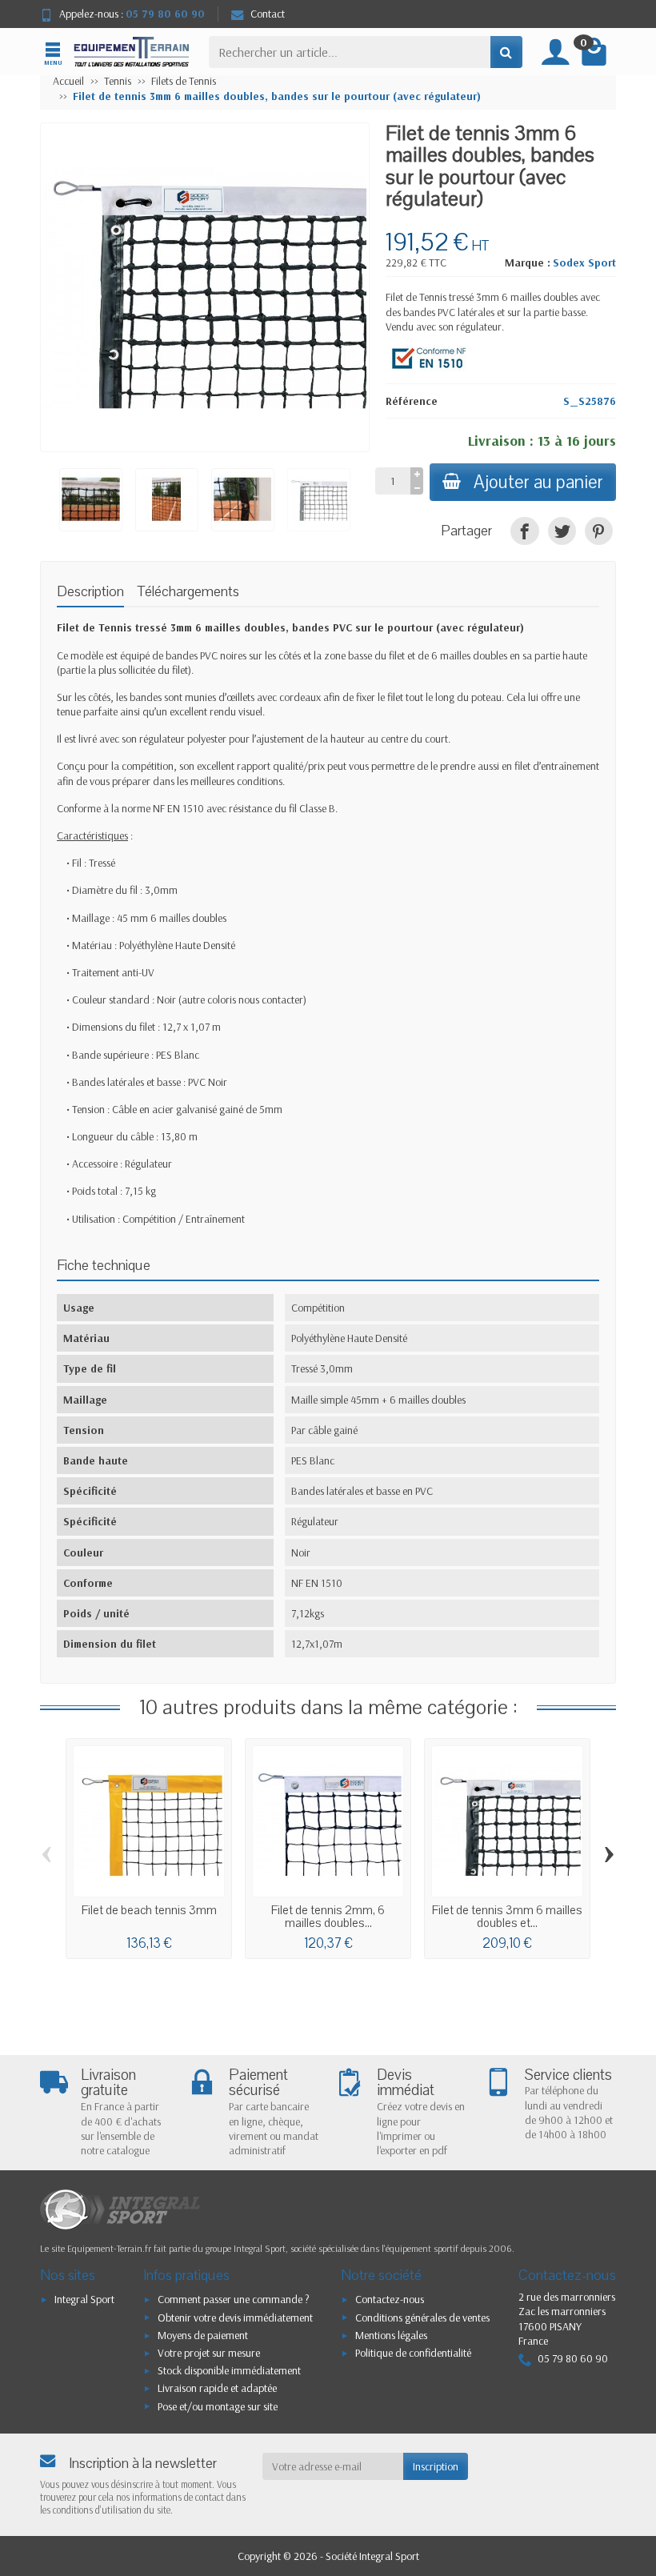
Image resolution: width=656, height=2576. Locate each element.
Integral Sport (84, 2299)
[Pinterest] (599, 531)
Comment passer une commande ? (234, 2299)
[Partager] (524, 531)
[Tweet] (562, 531)
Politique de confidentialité (413, 2353)
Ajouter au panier (538, 482)
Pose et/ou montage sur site (218, 2406)
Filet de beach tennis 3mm (149, 1910)
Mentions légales (391, 2335)
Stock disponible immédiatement (229, 2370)
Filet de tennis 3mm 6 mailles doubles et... (507, 1917)
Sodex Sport (584, 262)
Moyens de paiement (203, 2335)
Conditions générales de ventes (422, 2318)
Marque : (528, 262)
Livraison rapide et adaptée (217, 2388)
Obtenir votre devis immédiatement (235, 2318)
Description (90, 592)
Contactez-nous (390, 2299)
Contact (268, 14)
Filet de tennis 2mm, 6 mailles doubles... (328, 1917)
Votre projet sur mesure (209, 2353)
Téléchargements (188, 592)
